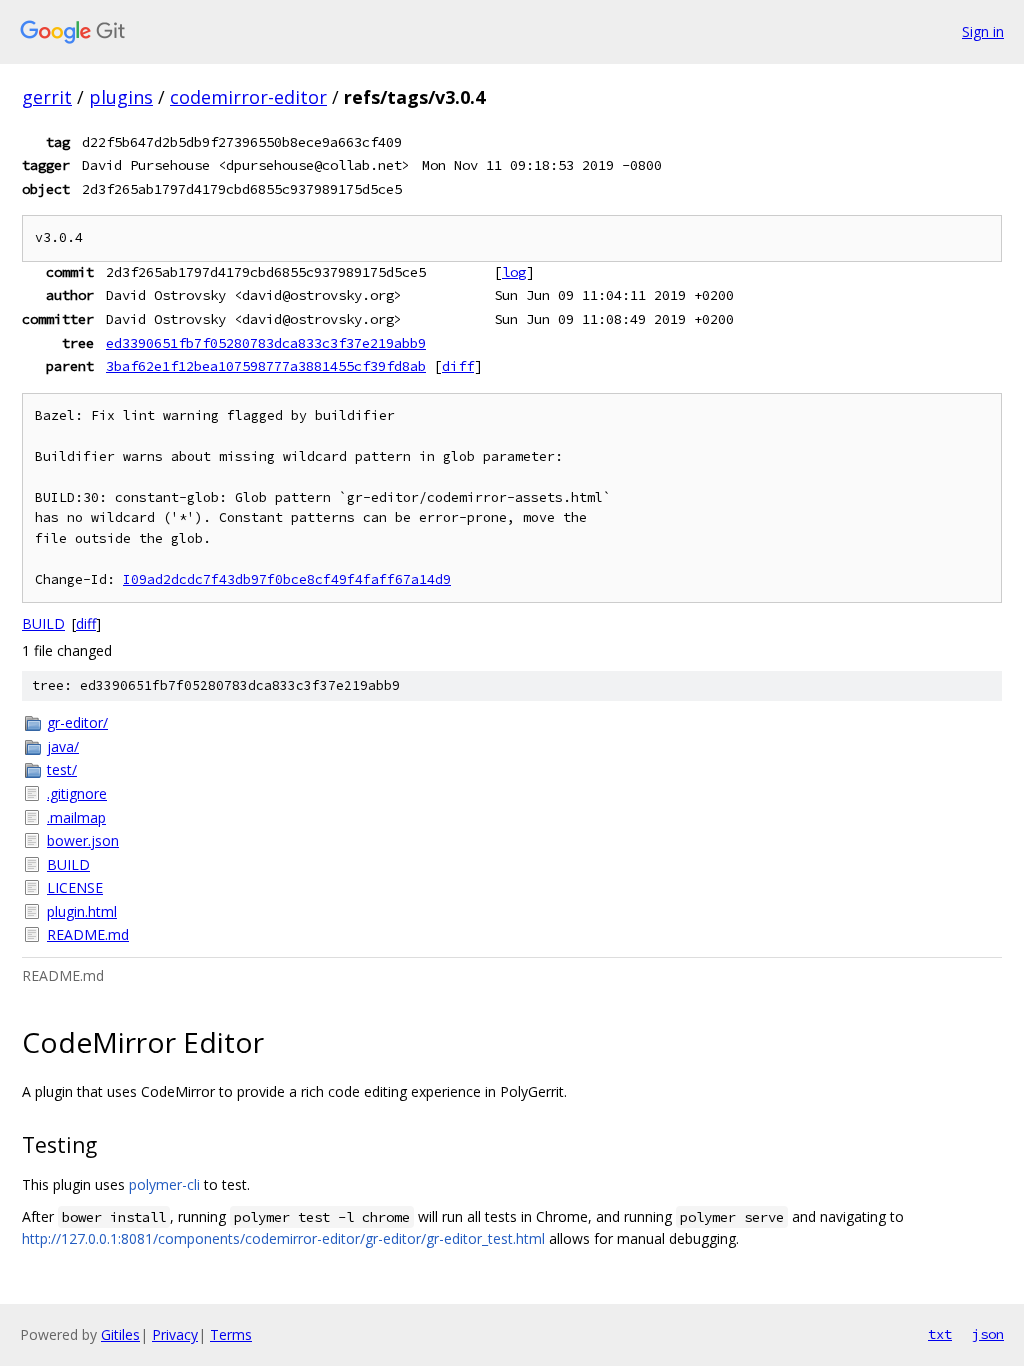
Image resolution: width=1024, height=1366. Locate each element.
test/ (62, 769)
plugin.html (82, 911)
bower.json (83, 840)
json (988, 1334)
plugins (121, 97)
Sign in (983, 31)
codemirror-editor (248, 97)
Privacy (175, 1334)
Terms (231, 1334)
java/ (63, 746)
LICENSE (75, 887)
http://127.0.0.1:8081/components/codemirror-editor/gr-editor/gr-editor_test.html (283, 1238)
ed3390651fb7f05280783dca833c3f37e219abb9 (266, 343)
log (514, 272)
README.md (88, 934)
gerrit (47, 97)
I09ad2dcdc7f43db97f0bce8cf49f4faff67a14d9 (287, 579)
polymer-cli (164, 1184)
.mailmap (76, 817)
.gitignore (77, 793)
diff (458, 366)
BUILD (43, 623)
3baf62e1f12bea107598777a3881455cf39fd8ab (266, 366)
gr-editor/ (77, 722)
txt (940, 1334)
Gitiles (120, 1334)
